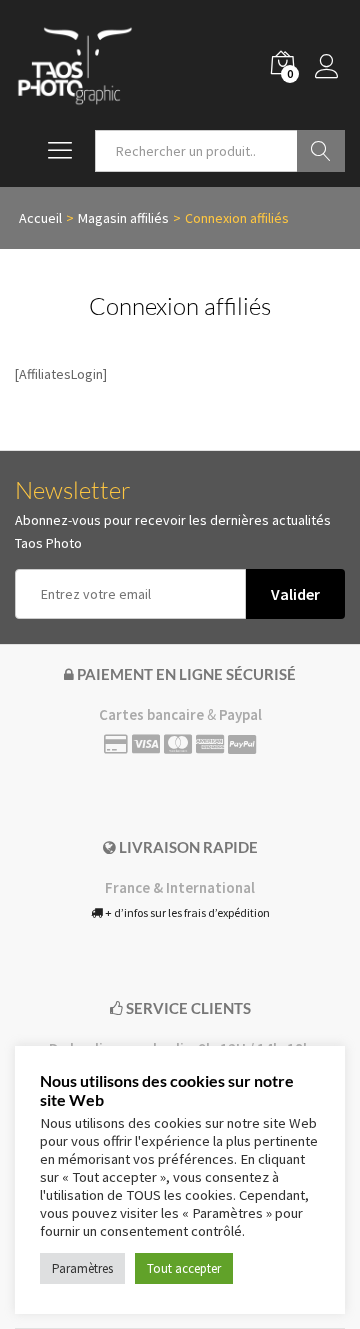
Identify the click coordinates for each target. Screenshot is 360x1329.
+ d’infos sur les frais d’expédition (186, 912)
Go (321, 151)
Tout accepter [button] (184, 1268)
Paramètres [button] (82, 1268)
